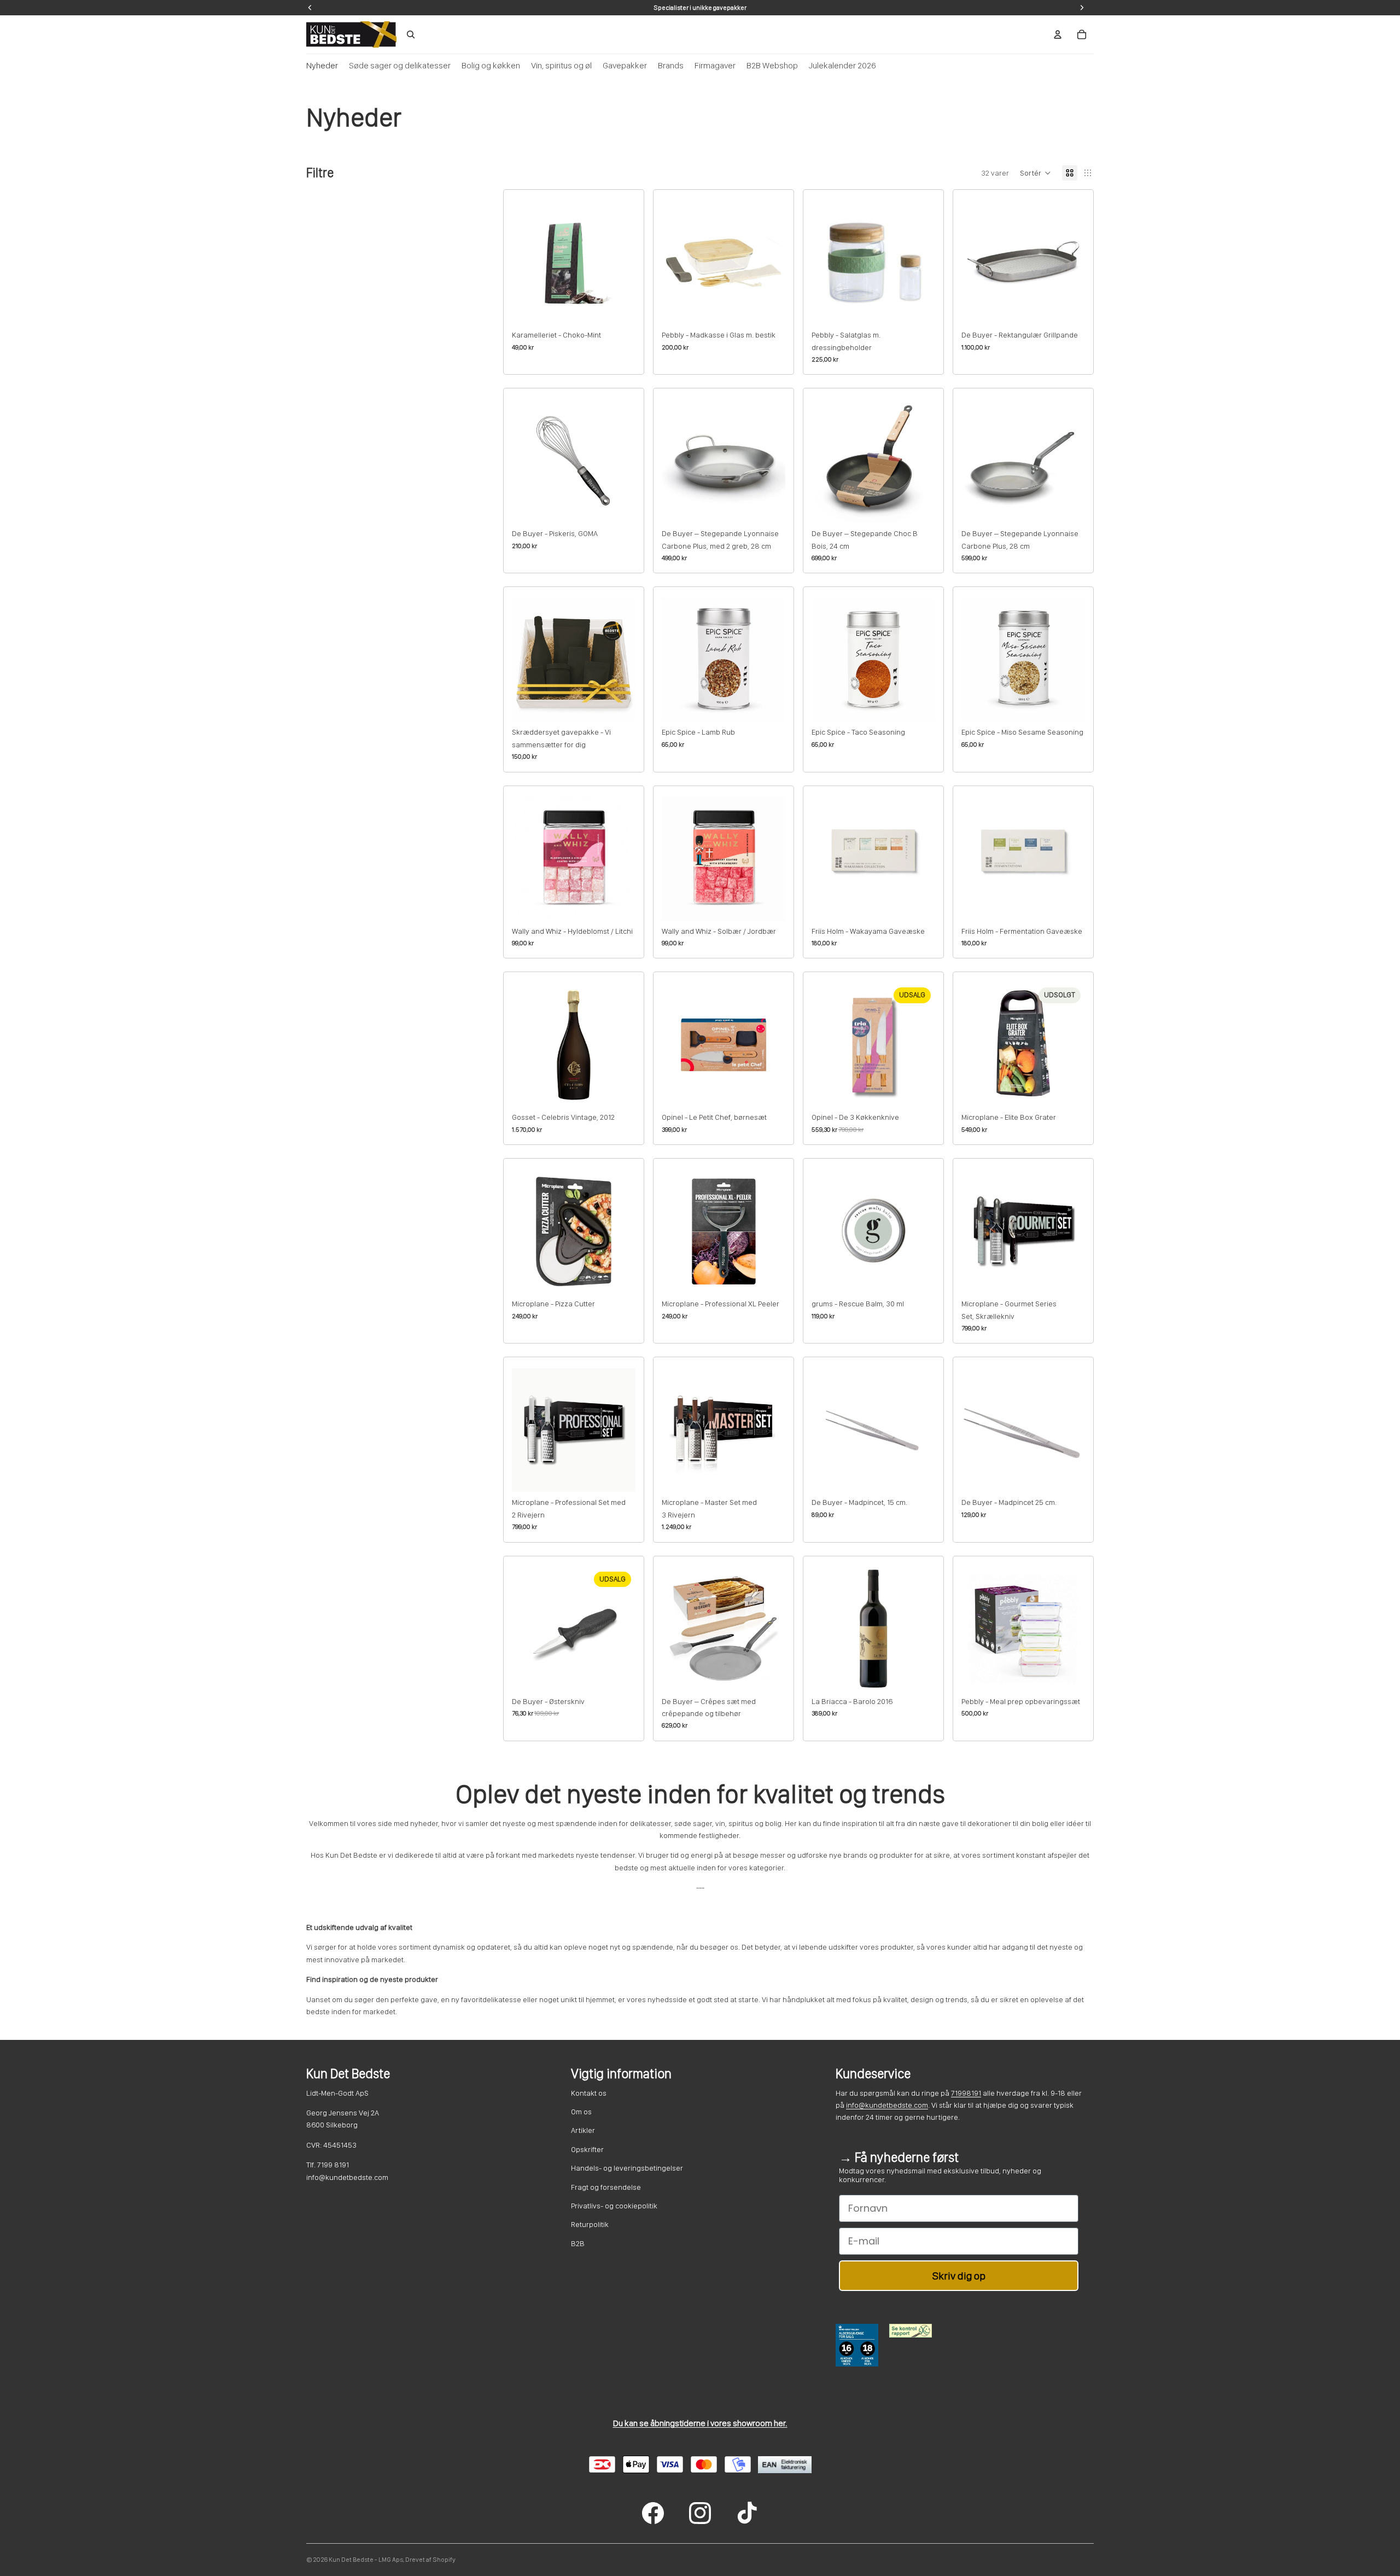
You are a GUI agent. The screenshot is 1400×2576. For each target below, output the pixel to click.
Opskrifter (587, 2149)
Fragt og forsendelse (606, 2187)
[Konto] (1058, 34)
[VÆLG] (619, 705)
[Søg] (411, 34)
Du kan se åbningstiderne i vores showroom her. (700, 2423)
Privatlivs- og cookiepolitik (614, 2206)
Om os (581, 2112)
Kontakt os (589, 2093)
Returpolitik (590, 2224)
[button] (1036, 173)
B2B (578, 2243)
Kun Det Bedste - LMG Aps (366, 2560)
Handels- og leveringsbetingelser (627, 2168)
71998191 (966, 2093)
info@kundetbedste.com (887, 2105)
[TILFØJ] (619, 307)
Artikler (583, 2130)
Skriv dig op (959, 2276)
